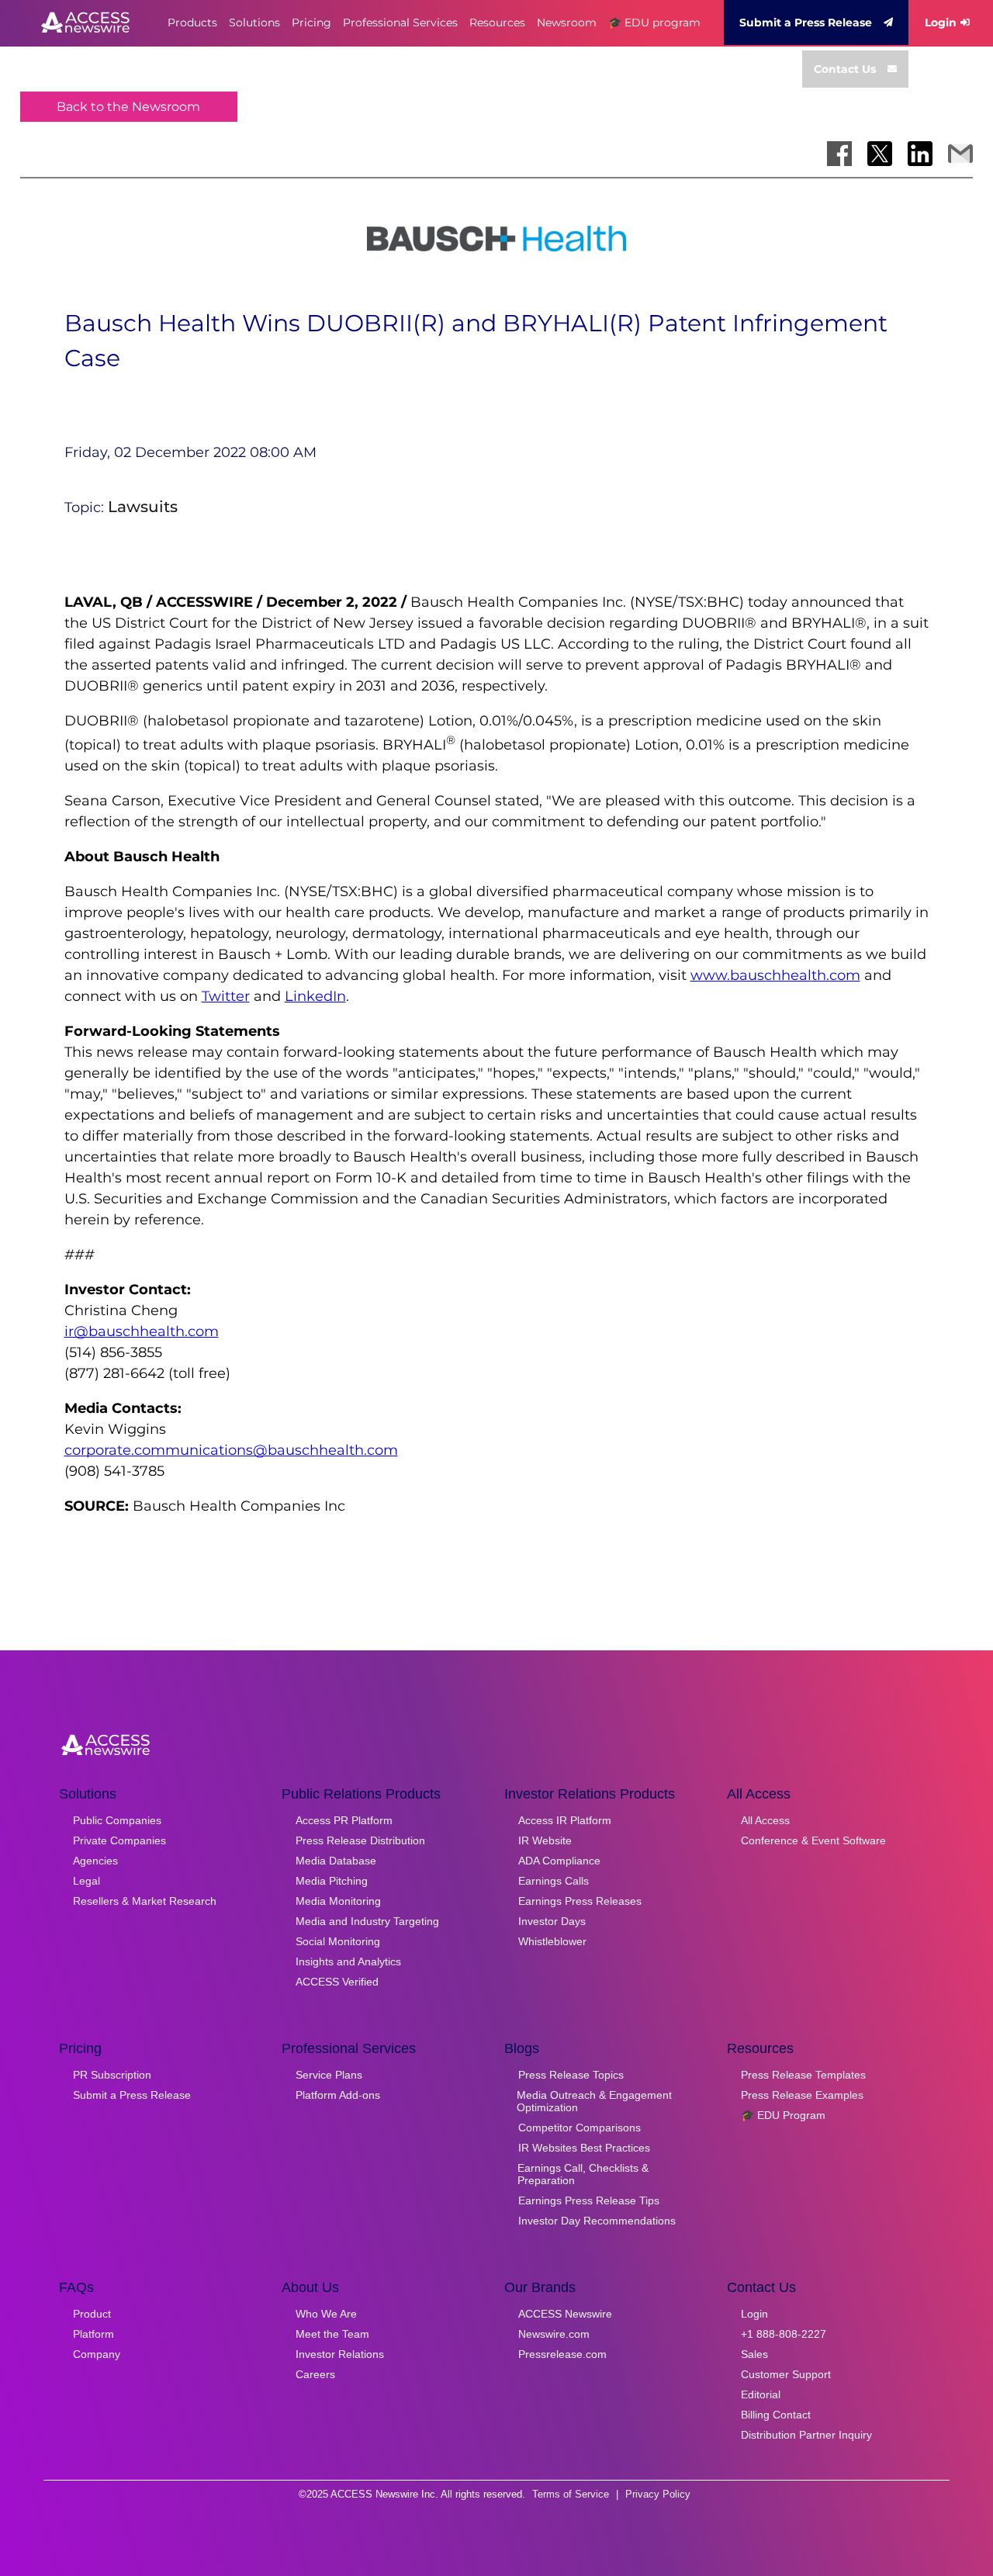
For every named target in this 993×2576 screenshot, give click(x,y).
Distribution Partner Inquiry (806, 2435)
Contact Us (845, 69)
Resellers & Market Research (145, 1901)
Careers (315, 2374)
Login (941, 23)
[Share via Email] (960, 154)
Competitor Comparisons (580, 2128)
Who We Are (326, 2314)
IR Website (545, 1840)
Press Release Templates (803, 2075)
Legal (86, 1881)
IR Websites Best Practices (584, 2148)
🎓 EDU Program (783, 2115)
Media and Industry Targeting (367, 1921)
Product (92, 2314)
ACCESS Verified (337, 1982)
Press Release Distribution (360, 1840)
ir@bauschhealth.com (142, 1331)
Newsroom (567, 23)
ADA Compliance (559, 1861)
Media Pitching (332, 1881)
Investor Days (552, 1921)
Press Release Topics (571, 2075)
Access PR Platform (344, 1820)
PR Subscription (112, 2075)
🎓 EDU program (654, 23)
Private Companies (119, 1840)
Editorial (761, 2394)
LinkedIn (315, 996)
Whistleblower (552, 1941)
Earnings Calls (554, 1881)
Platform (93, 2334)
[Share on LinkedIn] (920, 154)
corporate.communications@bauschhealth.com (231, 1450)
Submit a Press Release (806, 23)
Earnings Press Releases (580, 1901)
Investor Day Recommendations (597, 2221)
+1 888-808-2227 (784, 2334)
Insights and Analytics (348, 1961)
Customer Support (786, 2374)
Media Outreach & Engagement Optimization (594, 2101)
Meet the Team (332, 2334)
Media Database (336, 1861)
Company (97, 2354)
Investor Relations (340, 2354)
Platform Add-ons (338, 2095)
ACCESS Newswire (565, 2314)
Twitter (226, 996)
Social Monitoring (338, 1941)
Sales (754, 2354)
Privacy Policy (658, 2494)
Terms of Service (571, 2494)
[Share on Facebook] (839, 154)
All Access (765, 1820)
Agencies (95, 1861)
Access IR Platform (565, 1820)
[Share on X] (880, 154)
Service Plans (329, 2075)
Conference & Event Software (813, 1840)
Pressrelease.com (562, 2354)
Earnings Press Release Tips (589, 2200)
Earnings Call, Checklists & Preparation (583, 2174)
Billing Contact (776, 2415)
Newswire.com (554, 2334)
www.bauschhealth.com (775, 975)
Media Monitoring (338, 1901)
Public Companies (117, 1820)
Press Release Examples (802, 2095)
